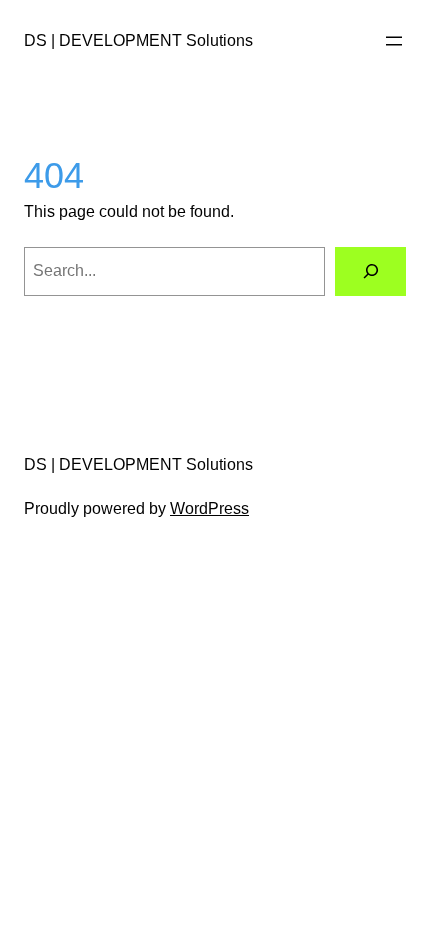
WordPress (209, 508)
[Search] (370, 271)
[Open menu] (394, 41)
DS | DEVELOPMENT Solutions (138, 40)
